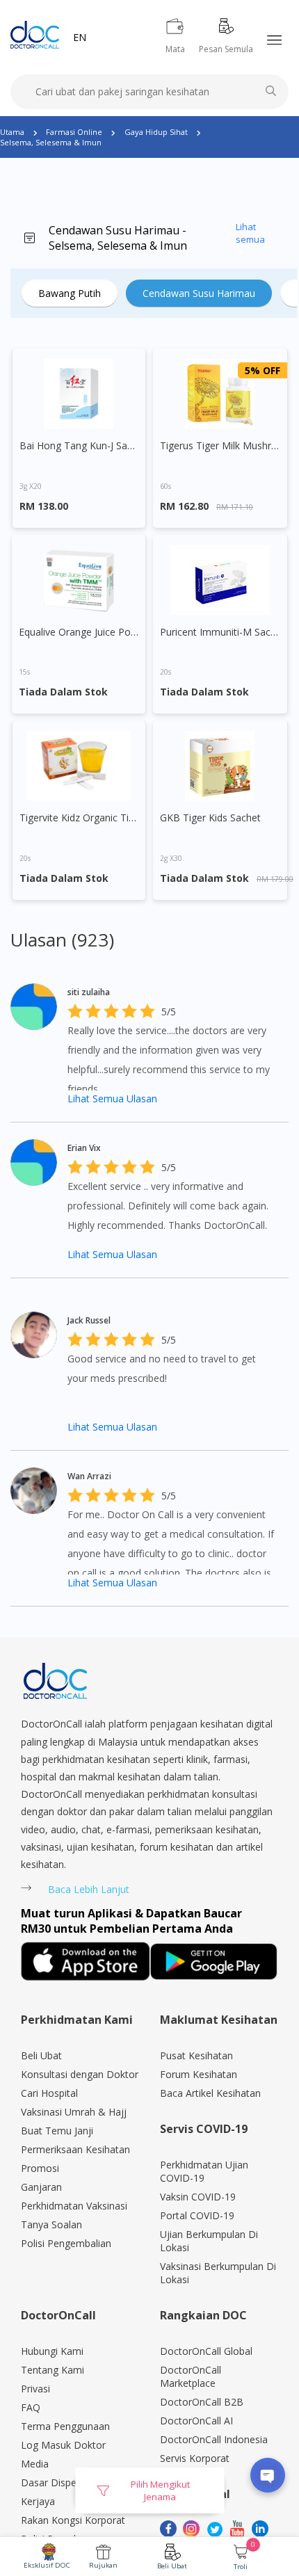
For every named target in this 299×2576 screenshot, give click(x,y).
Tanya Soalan (51, 2224)
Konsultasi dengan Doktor (80, 2074)
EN (80, 37)
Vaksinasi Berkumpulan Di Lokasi (218, 2273)
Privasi (35, 2389)
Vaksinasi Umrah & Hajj (74, 2112)
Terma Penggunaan (65, 2426)
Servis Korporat (195, 2458)
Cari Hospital (49, 2093)
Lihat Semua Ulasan (112, 1098)
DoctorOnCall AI (196, 2421)
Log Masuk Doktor (63, 2445)
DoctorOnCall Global (206, 2351)
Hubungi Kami (52, 2351)
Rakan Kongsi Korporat (73, 2520)
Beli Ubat (172, 2566)
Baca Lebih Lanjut (89, 1889)
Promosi (40, 2168)
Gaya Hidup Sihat (156, 132)
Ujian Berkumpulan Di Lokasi (209, 2241)
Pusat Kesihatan (196, 2055)
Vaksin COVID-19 (198, 2197)
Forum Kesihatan (199, 2074)
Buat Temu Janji (57, 2131)
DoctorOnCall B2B (202, 2402)
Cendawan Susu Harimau (199, 293)
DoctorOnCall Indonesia (214, 2439)
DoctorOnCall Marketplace (191, 2376)
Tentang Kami (52, 2370)
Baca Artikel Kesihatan (210, 2093)
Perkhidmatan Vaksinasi (74, 2206)
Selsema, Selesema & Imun (51, 142)
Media (35, 2464)
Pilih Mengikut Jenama (160, 2490)
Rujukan (103, 2565)
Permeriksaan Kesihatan (75, 2149)
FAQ (31, 2407)
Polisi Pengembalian (66, 2243)
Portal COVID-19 (197, 2215)
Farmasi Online (74, 132)
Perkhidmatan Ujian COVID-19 (204, 2171)
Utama (12, 132)
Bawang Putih (70, 293)
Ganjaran (41, 2187)
